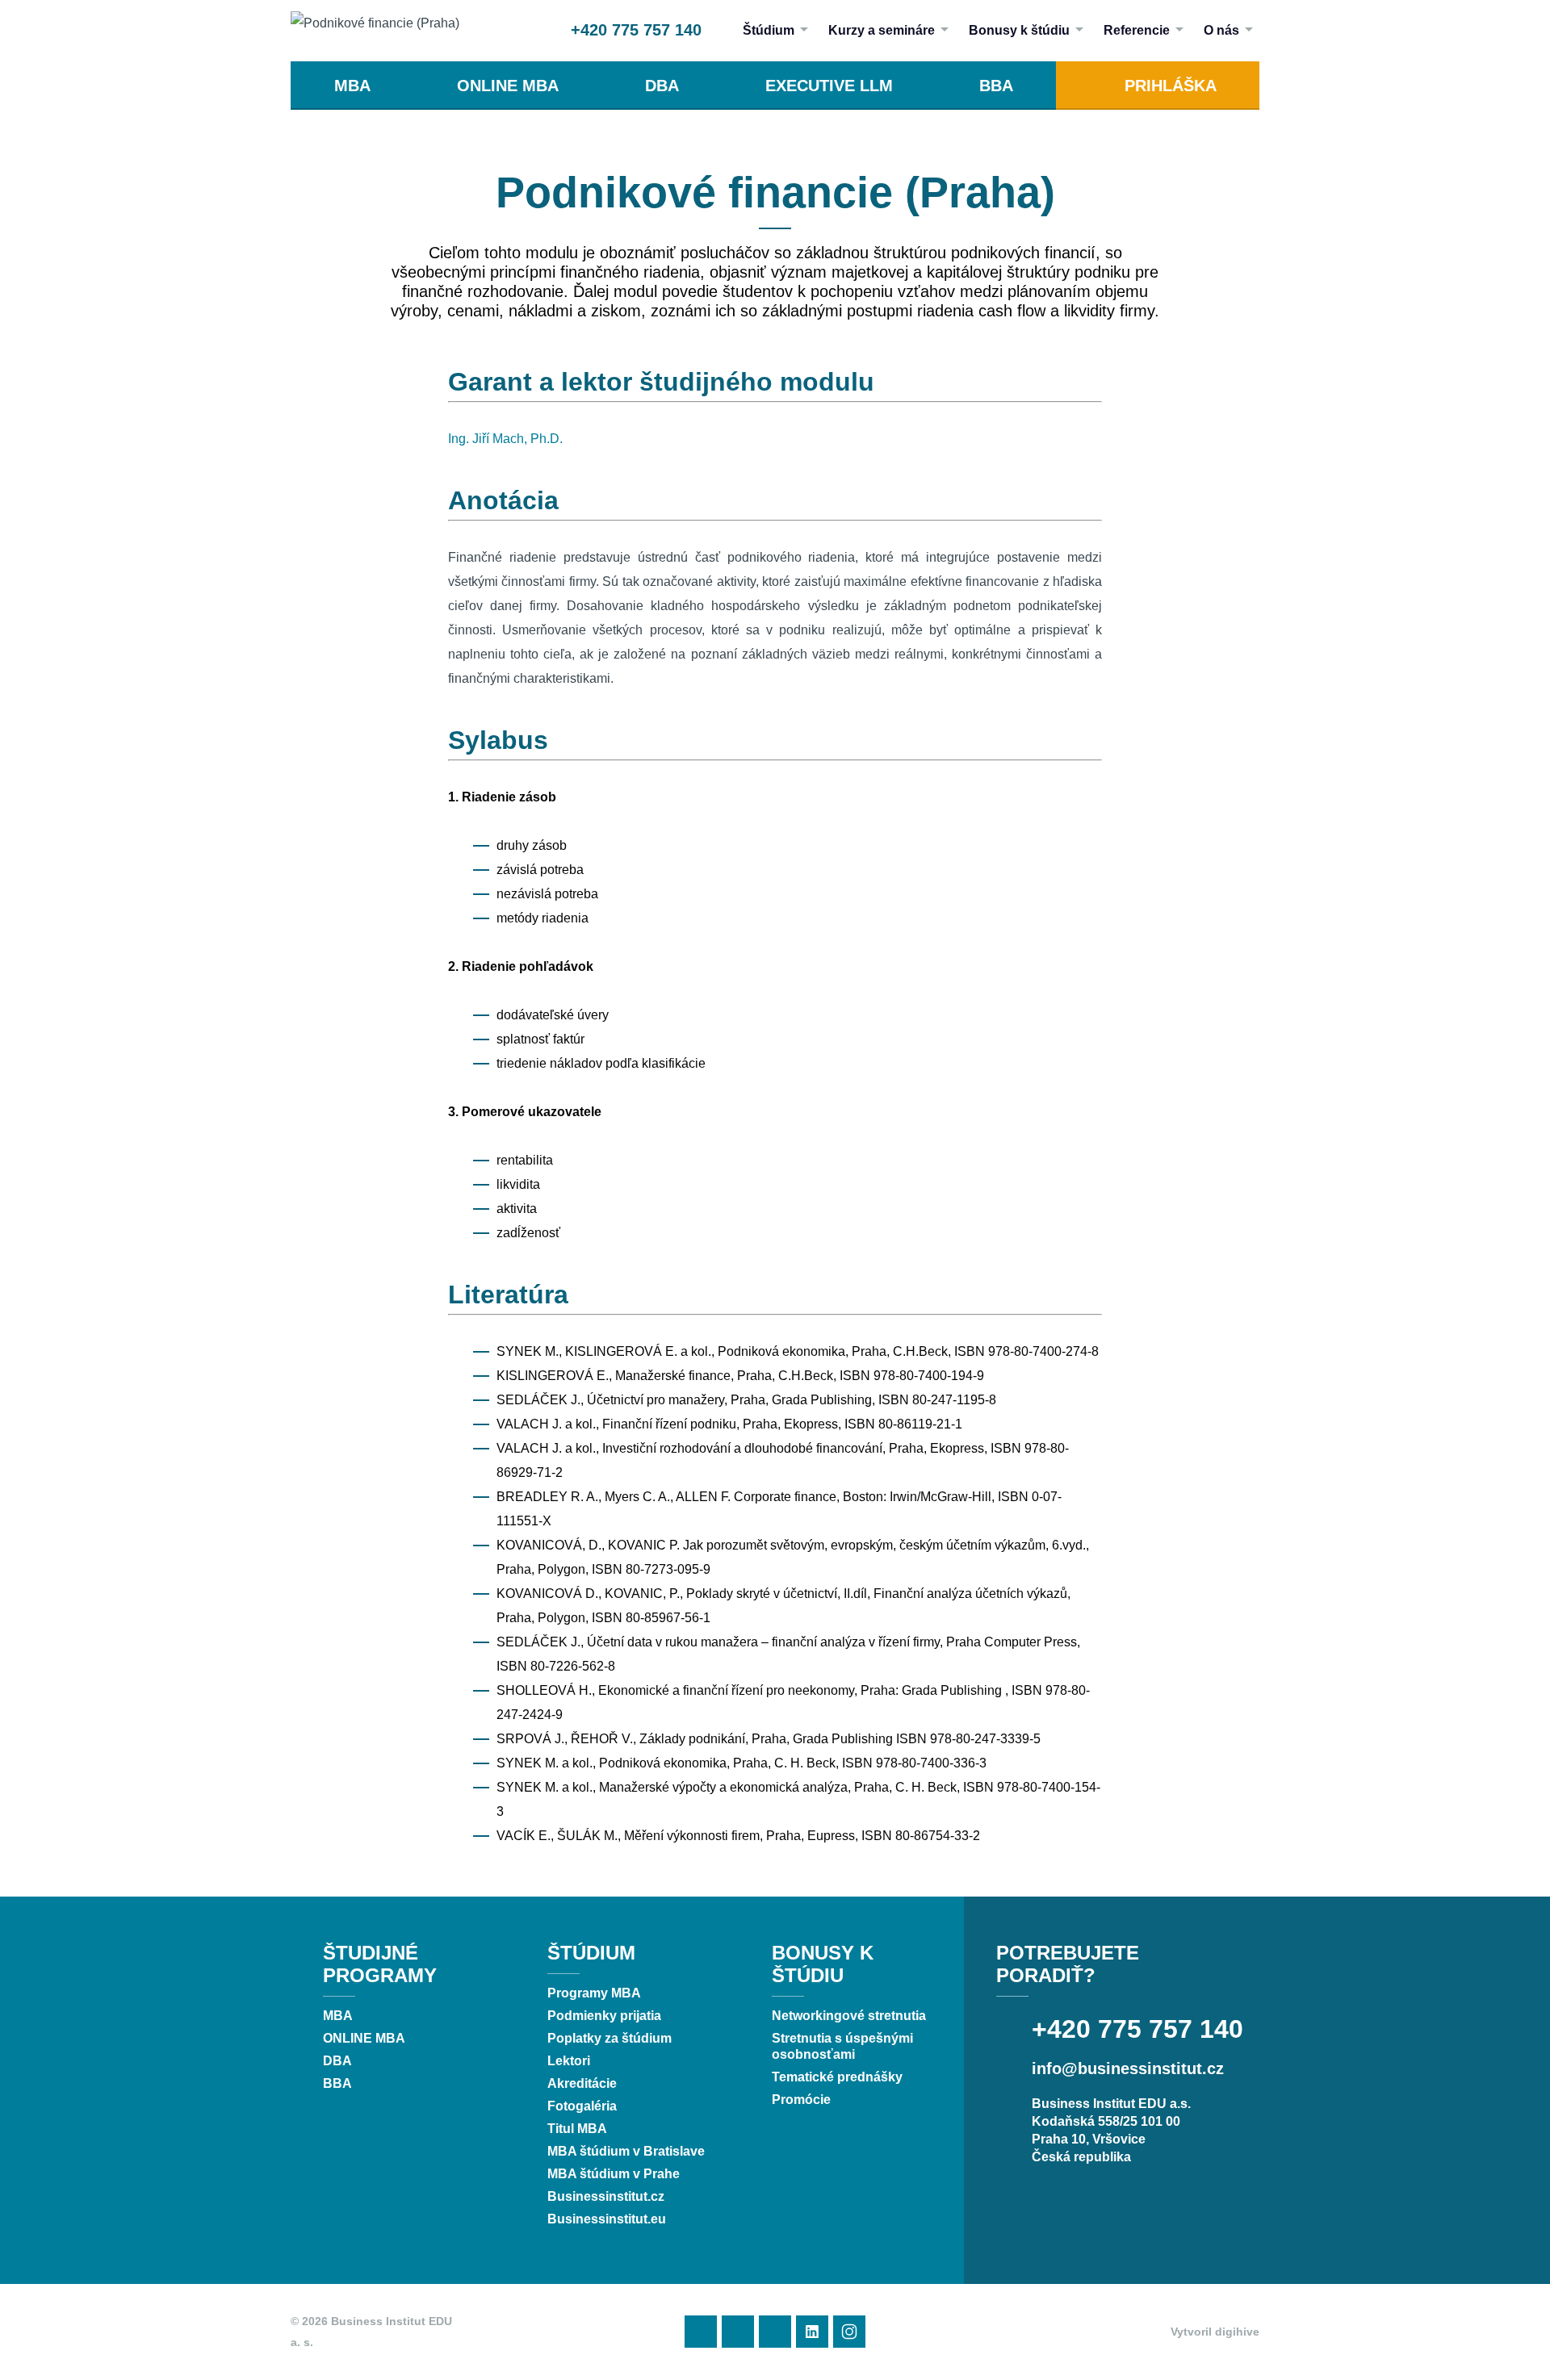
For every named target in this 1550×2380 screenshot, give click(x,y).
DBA (662, 86)
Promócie (801, 2100)
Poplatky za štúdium (610, 2038)
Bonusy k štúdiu (1019, 30)
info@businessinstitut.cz (1128, 2068)
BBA (996, 86)
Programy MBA (594, 1993)
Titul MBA (577, 2129)
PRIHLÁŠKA (1171, 86)
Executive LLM (829, 86)
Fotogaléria (582, 2106)
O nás (1221, 30)
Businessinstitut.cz (606, 2196)
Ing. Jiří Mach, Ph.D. (505, 439)
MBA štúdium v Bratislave (626, 2151)
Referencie (1137, 30)
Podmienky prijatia (604, 2016)
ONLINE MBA (508, 86)
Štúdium (769, 30)
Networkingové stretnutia (849, 2016)
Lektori (569, 2061)
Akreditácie (582, 2083)
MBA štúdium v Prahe (614, 2174)
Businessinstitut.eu (607, 2219)
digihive (1237, 2332)
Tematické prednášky (837, 2077)
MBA (352, 86)
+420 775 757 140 (636, 30)
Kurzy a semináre (882, 30)
